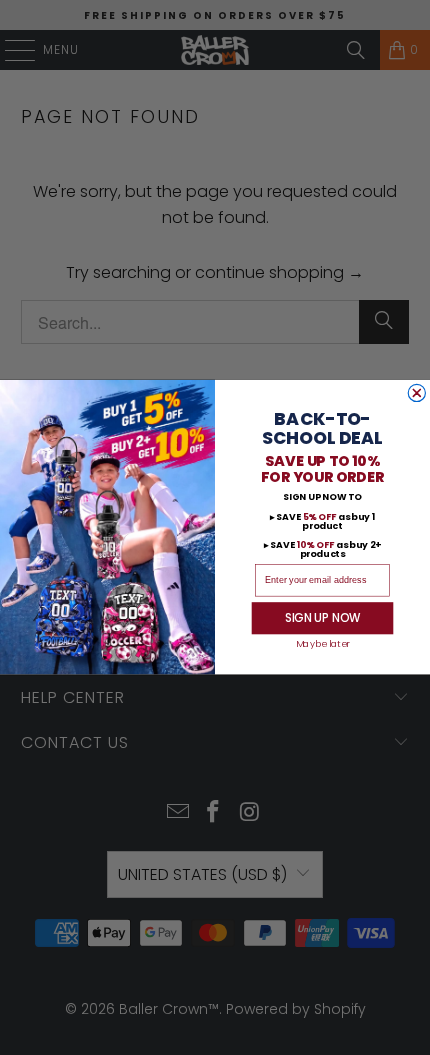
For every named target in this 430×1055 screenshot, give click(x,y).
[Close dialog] (416, 393)
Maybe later (322, 645)
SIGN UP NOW (323, 619)
